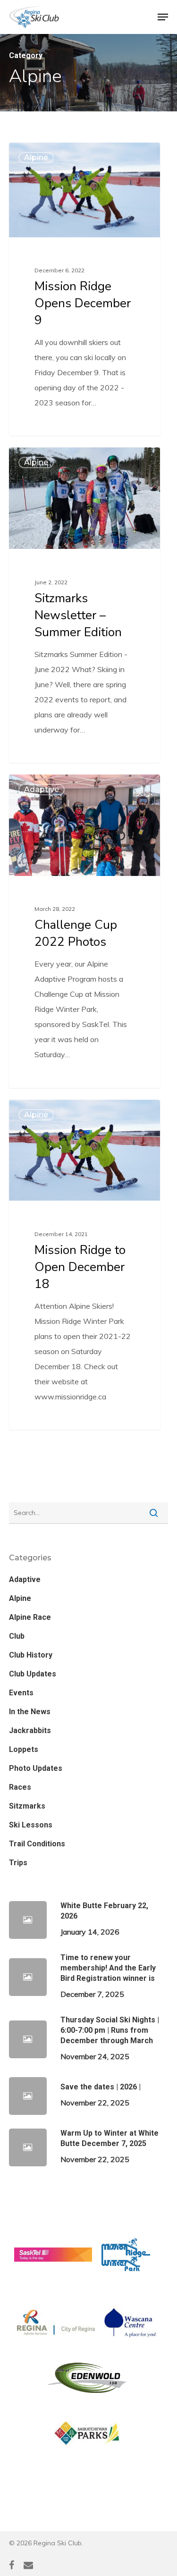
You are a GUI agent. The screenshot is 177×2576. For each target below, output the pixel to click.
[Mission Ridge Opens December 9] (84, 289)
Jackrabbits (30, 1730)
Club (17, 1636)
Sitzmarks (27, 1806)
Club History (31, 1655)
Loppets (24, 1749)
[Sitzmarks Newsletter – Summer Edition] (84, 605)
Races (20, 1787)
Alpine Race (30, 1617)
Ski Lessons (31, 1825)
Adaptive (42, 789)
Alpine (36, 157)
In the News (30, 1712)
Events (21, 1693)
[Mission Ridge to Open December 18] (84, 1265)
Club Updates (33, 1674)
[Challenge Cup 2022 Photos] (84, 931)
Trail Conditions (37, 1844)
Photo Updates (36, 1768)
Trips (18, 1863)
